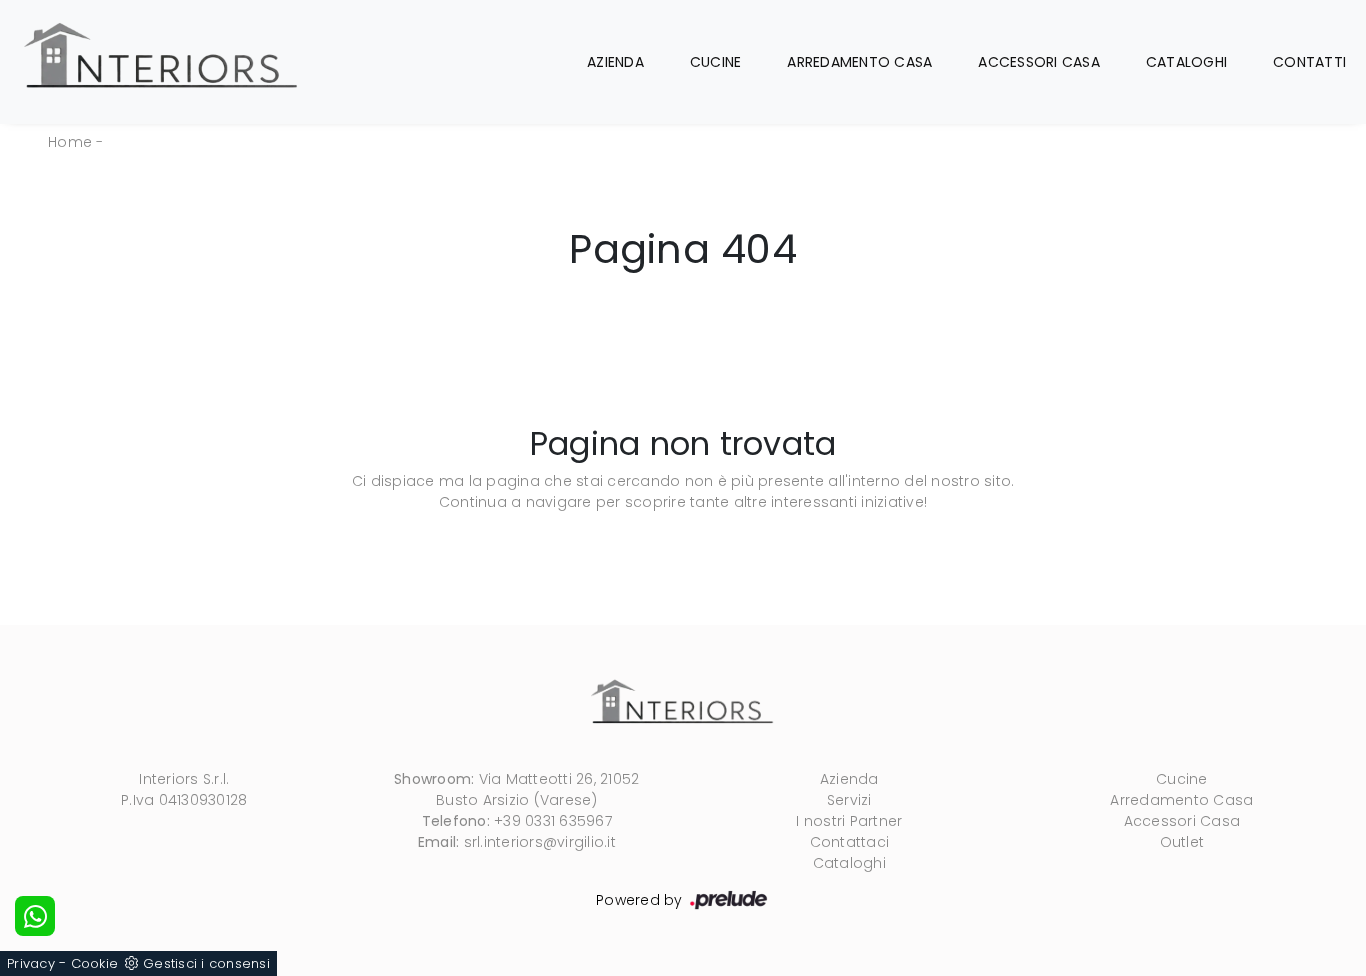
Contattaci (850, 842)
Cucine (716, 62)
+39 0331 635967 (553, 821)
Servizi (849, 800)
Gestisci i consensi (206, 963)
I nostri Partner (849, 821)
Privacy (31, 963)
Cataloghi (1186, 62)
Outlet (1182, 842)
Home (70, 142)
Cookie (95, 963)
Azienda (615, 62)
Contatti (1309, 62)
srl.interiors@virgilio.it (540, 842)
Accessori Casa (1039, 62)
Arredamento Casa (859, 62)
